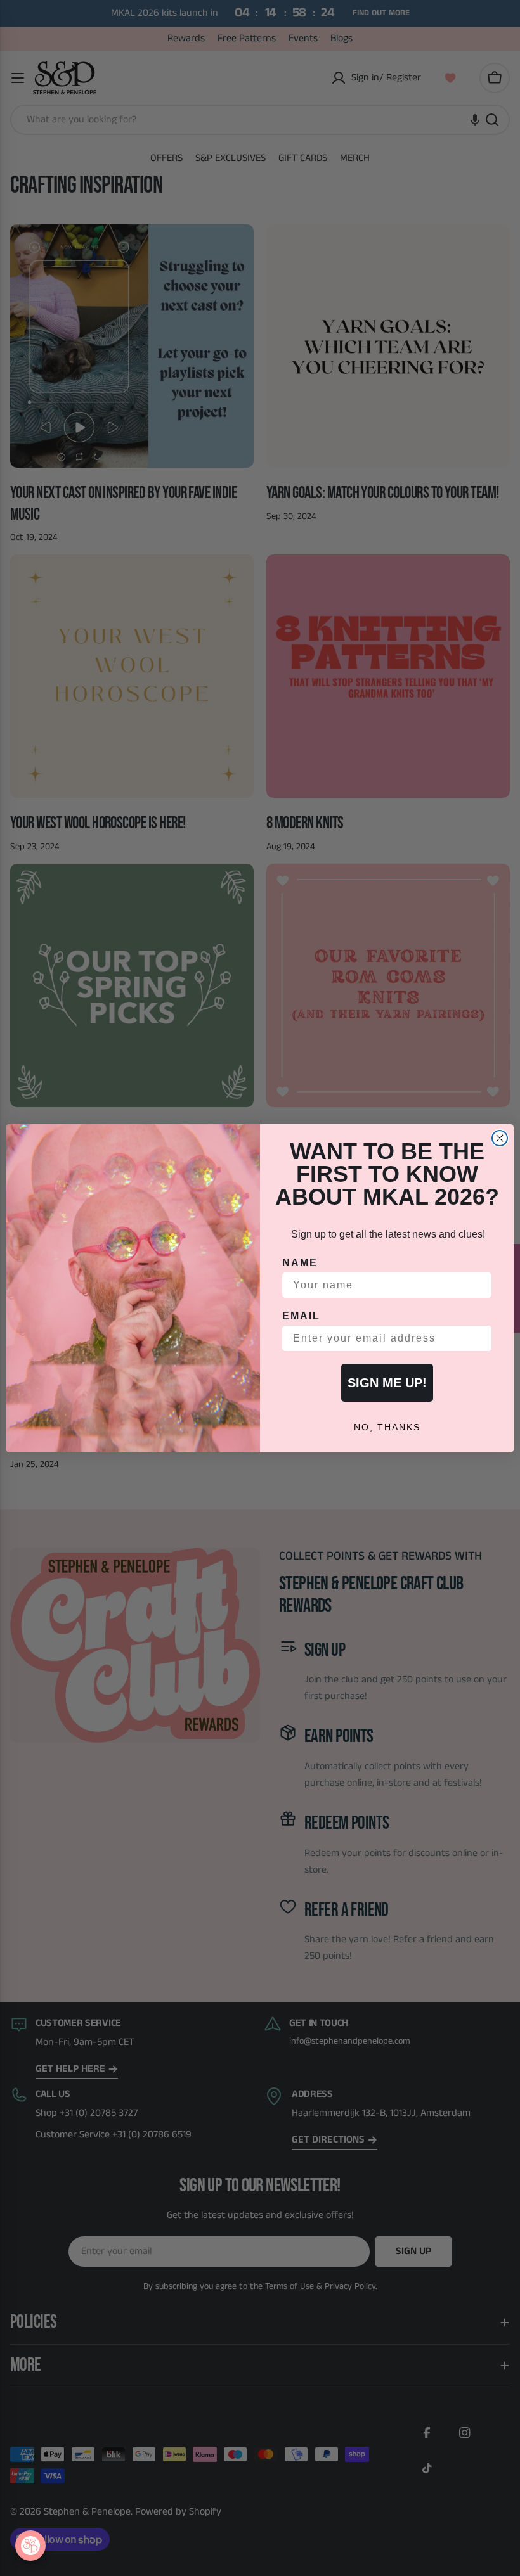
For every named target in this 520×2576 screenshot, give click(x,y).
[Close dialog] (500, 1138)
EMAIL (301, 1316)
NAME (300, 1263)
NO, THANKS (387, 1427)
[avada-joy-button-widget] (30, 2546)
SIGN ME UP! (387, 1383)
